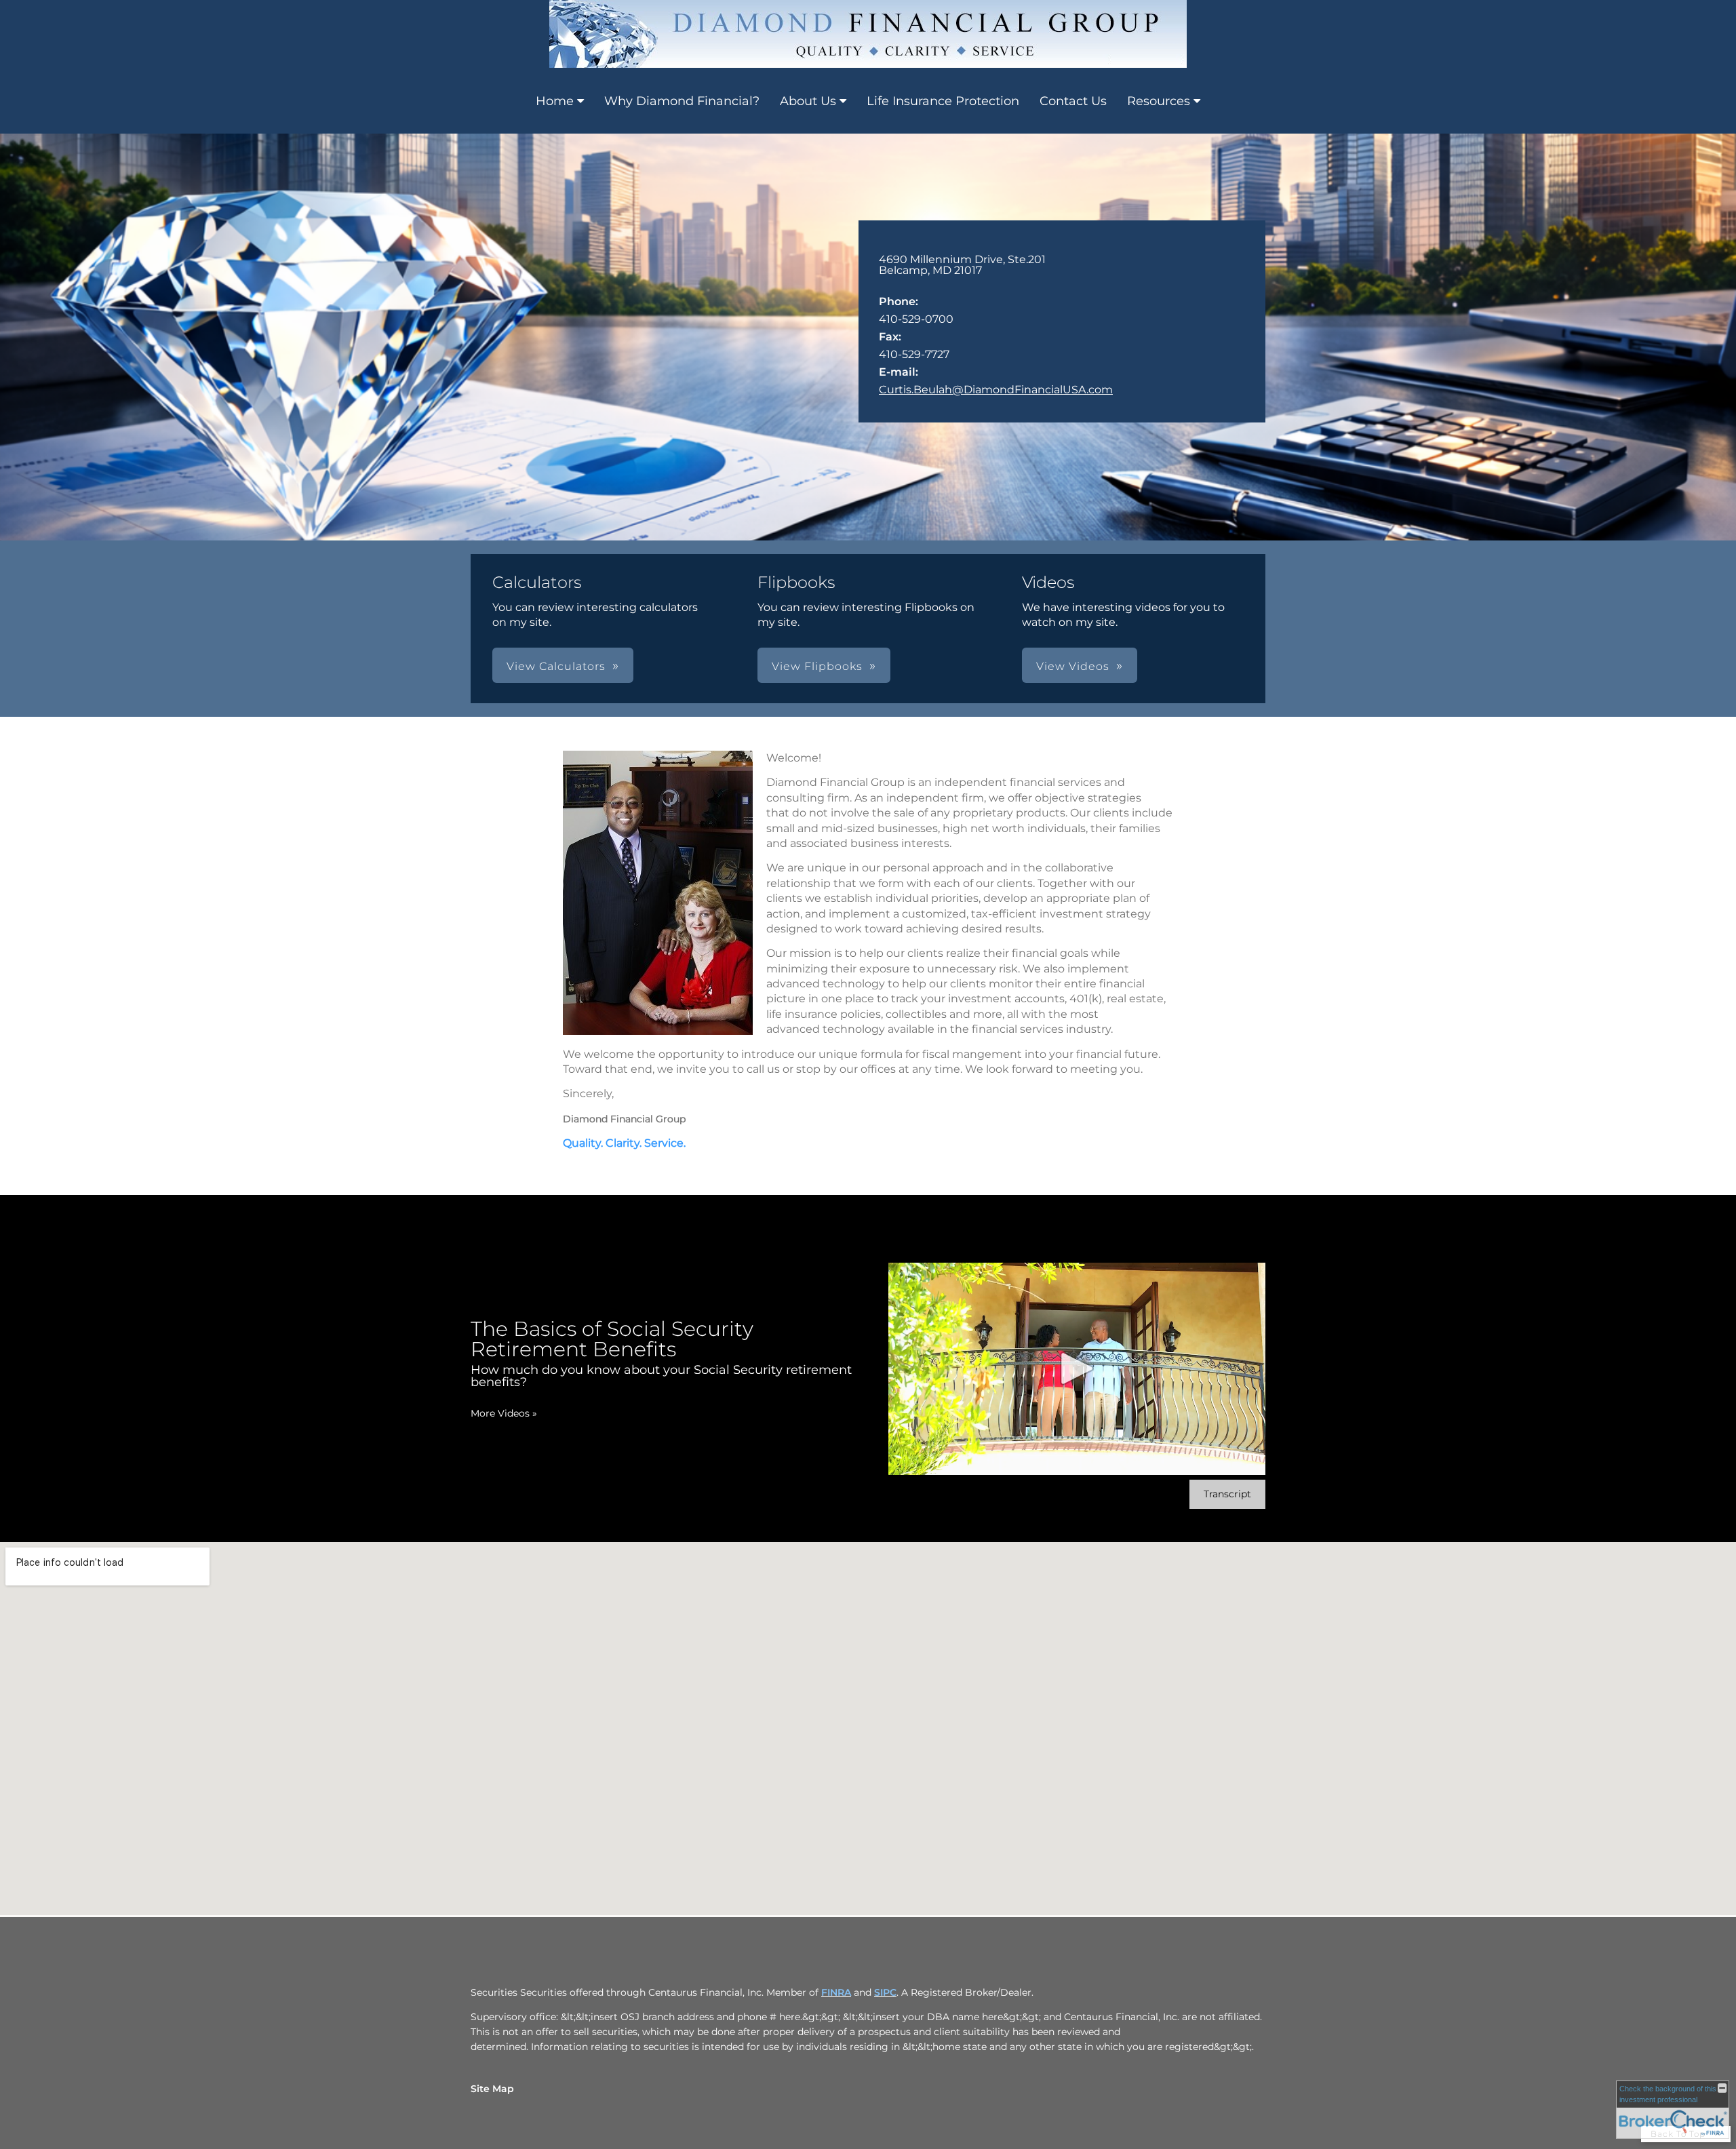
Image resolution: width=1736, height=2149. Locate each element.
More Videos (504, 1413)
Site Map (492, 2089)
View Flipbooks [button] (817, 666)
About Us (808, 101)
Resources (1159, 101)
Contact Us (1073, 101)
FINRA (836, 1992)
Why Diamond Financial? (682, 101)
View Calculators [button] (556, 666)
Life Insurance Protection (943, 101)
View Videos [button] (1073, 666)
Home (555, 101)
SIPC (885, 1992)
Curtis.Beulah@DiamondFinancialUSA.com (996, 390)
